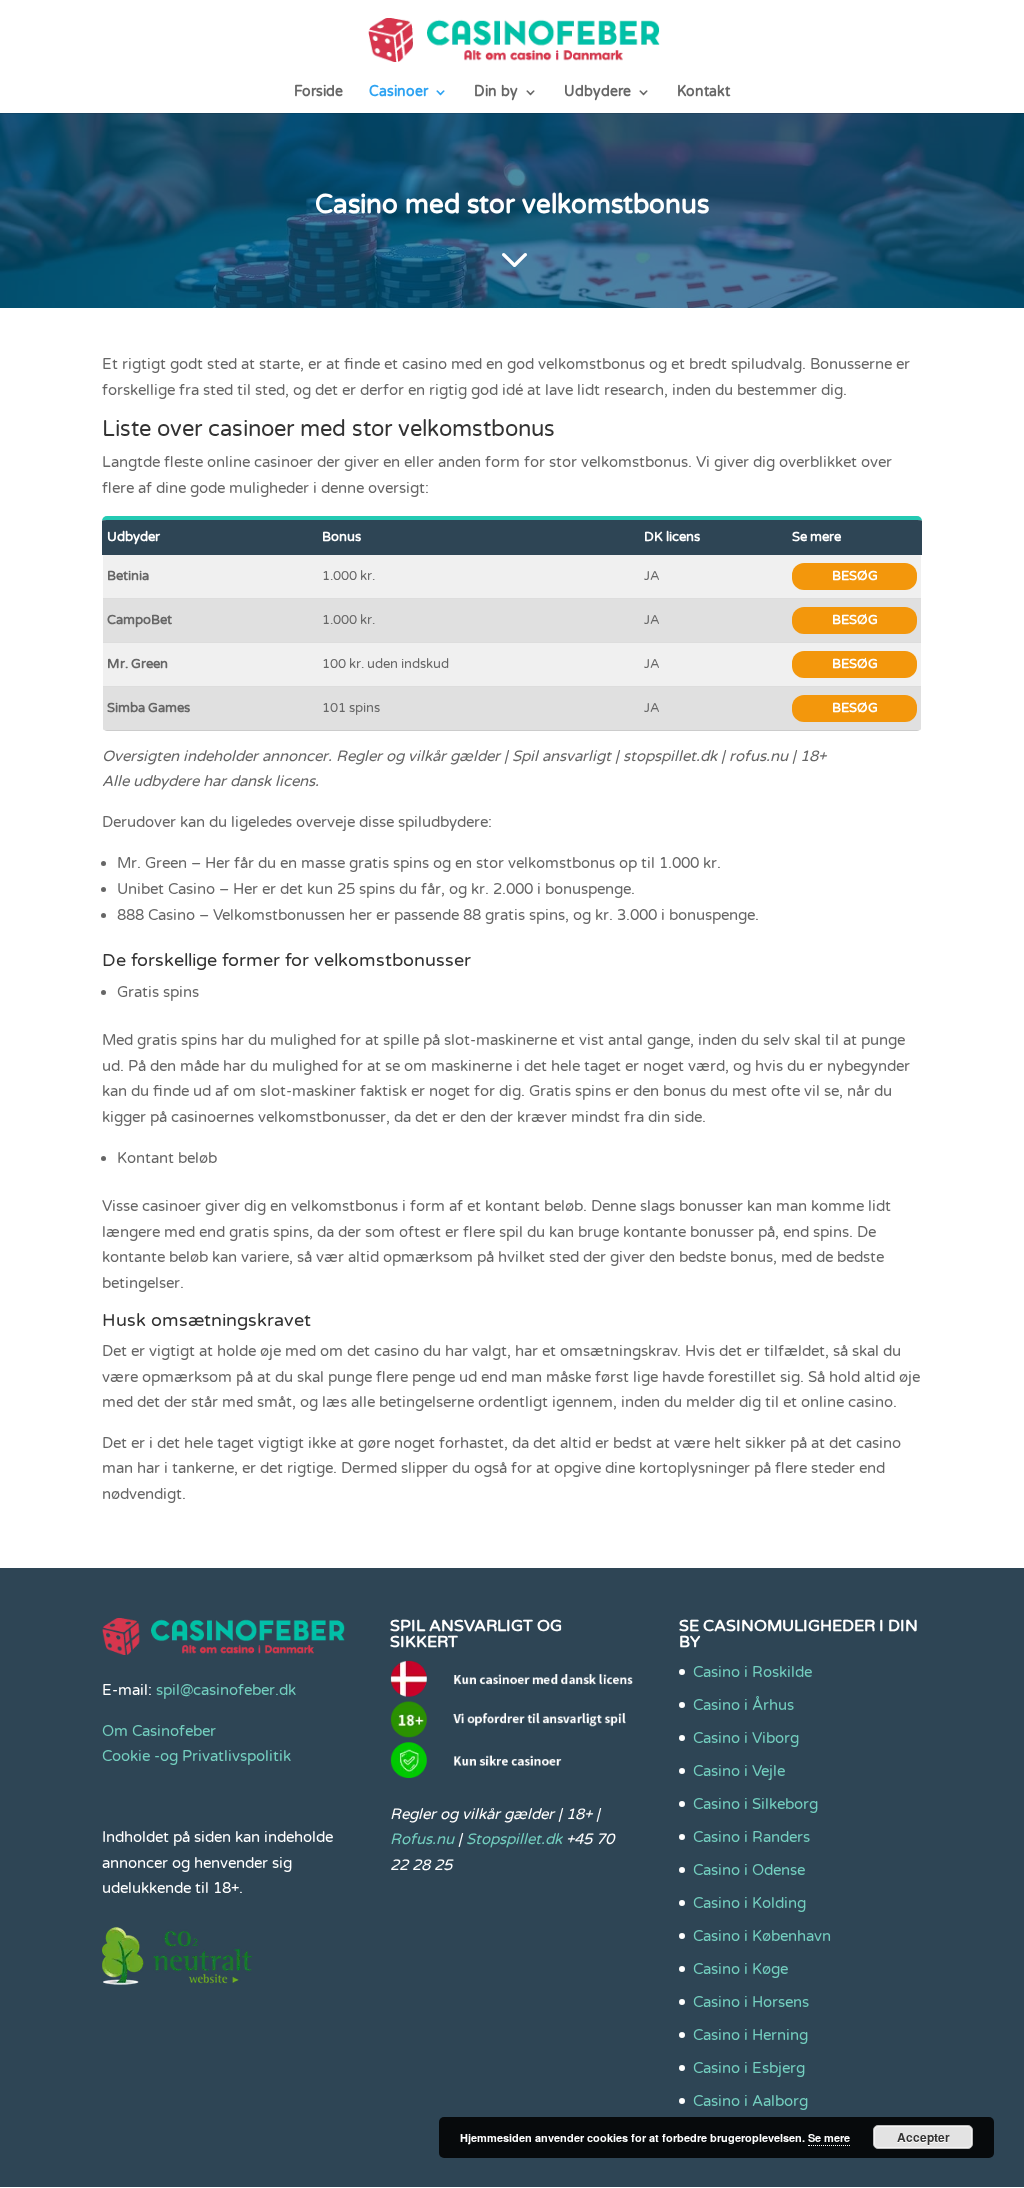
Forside (318, 92)
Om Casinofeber (159, 1731)
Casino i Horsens (751, 2002)
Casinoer (398, 92)
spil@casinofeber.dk (226, 1690)
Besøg (855, 576)
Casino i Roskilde (752, 1672)
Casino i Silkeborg (755, 1804)
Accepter (923, 2137)
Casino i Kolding (749, 1903)
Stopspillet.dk (514, 1839)
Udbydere (597, 92)
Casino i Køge (740, 1969)
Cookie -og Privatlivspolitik (196, 1756)
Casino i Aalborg (750, 2101)
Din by (496, 92)
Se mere (829, 2137)
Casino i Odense (749, 1870)
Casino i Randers (751, 1837)
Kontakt (703, 92)
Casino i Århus (743, 1705)
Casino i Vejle (739, 1771)
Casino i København (762, 1936)
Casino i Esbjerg (749, 2068)
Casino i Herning (750, 2035)
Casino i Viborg (746, 1738)
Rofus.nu (422, 1839)
